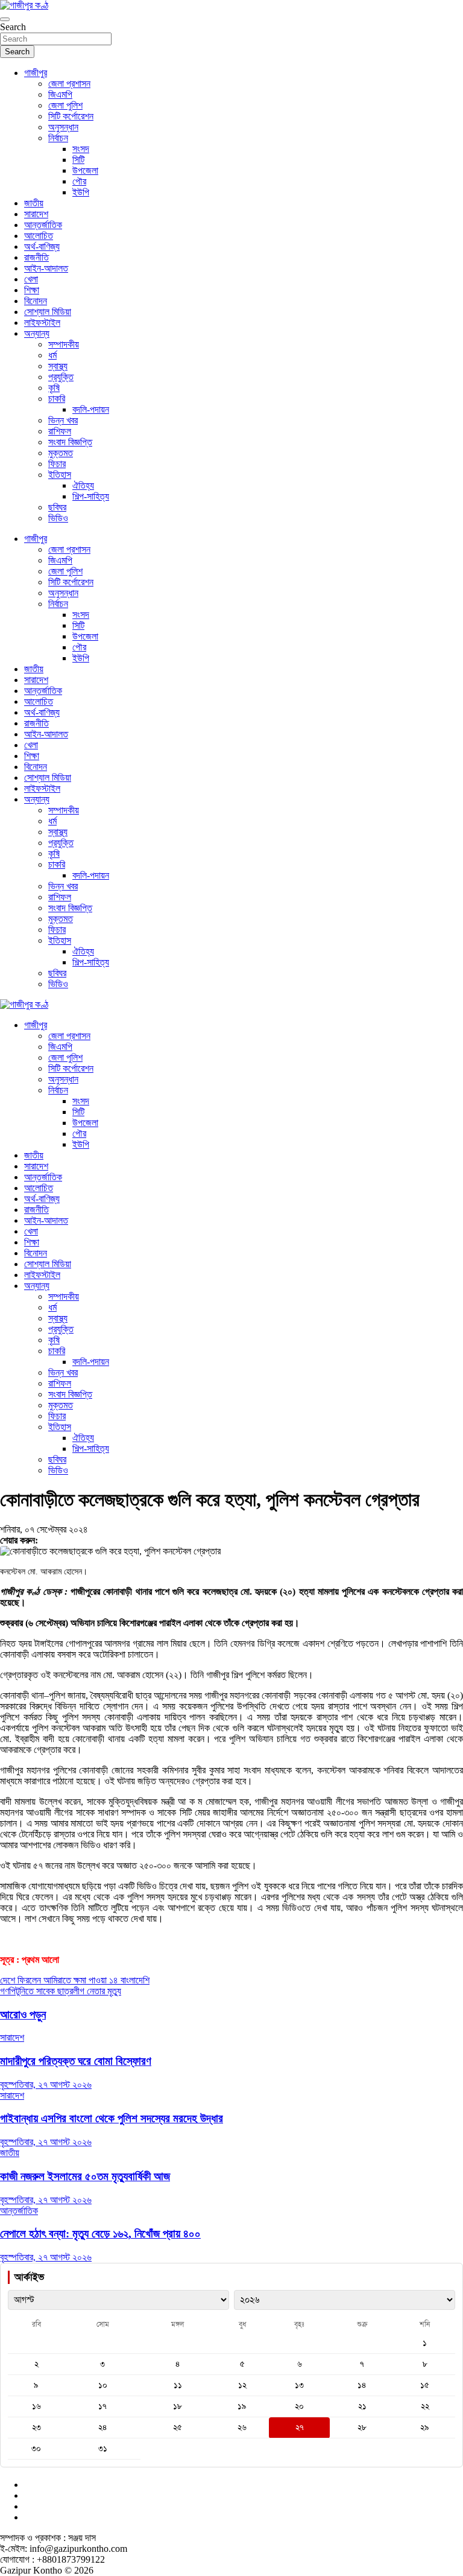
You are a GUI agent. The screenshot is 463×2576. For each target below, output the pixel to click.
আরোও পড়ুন (23, 2015)
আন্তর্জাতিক (43, 225)
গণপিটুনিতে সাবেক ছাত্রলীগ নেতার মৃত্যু (61, 1991)
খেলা (31, 279)
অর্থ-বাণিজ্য (42, 246)
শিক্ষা (32, 290)
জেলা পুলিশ (65, 105)
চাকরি (57, 399)
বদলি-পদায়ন (91, 409)
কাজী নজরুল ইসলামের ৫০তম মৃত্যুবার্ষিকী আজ (85, 2176)
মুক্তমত (61, 453)
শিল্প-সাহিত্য (91, 496)
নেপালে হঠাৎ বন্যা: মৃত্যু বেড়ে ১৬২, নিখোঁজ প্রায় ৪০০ (100, 2234)
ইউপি (81, 192)
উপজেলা (85, 170)
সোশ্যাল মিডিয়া (48, 312)
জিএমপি (60, 94)
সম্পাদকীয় (64, 344)
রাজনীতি (36, 257)
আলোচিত (39, 236)
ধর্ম (52, 355)
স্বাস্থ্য (58, 366)
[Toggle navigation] (5, 19)
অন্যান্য (37, 333)
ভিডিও (58, 518)
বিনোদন (36, 301)
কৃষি (54, 388)
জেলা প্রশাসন (69, 84)
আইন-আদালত (46, 268)
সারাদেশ (36, 214)
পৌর (79, 181)
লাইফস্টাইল (42, 323)
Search (13, 27)
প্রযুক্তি (61, 377)
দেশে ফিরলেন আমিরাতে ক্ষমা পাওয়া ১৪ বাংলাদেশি (75, 1980)
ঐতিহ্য (83, 485)
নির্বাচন (58, 138)
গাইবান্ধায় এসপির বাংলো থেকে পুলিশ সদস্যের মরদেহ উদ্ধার (112, 2118)
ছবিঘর (57, 507)
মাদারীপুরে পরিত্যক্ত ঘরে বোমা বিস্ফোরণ (76, 2061)
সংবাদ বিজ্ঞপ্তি (70, 442)
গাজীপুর (36, 73)
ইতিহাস (60, 475)
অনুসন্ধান (63, 127)
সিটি (78, 160)
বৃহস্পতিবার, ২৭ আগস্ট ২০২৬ (46, 2085)
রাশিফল (60, 431)
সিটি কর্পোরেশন (71, 116)
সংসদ (81, 149)
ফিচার (57, 464)
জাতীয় (34, 203)
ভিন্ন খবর (63, 420)
